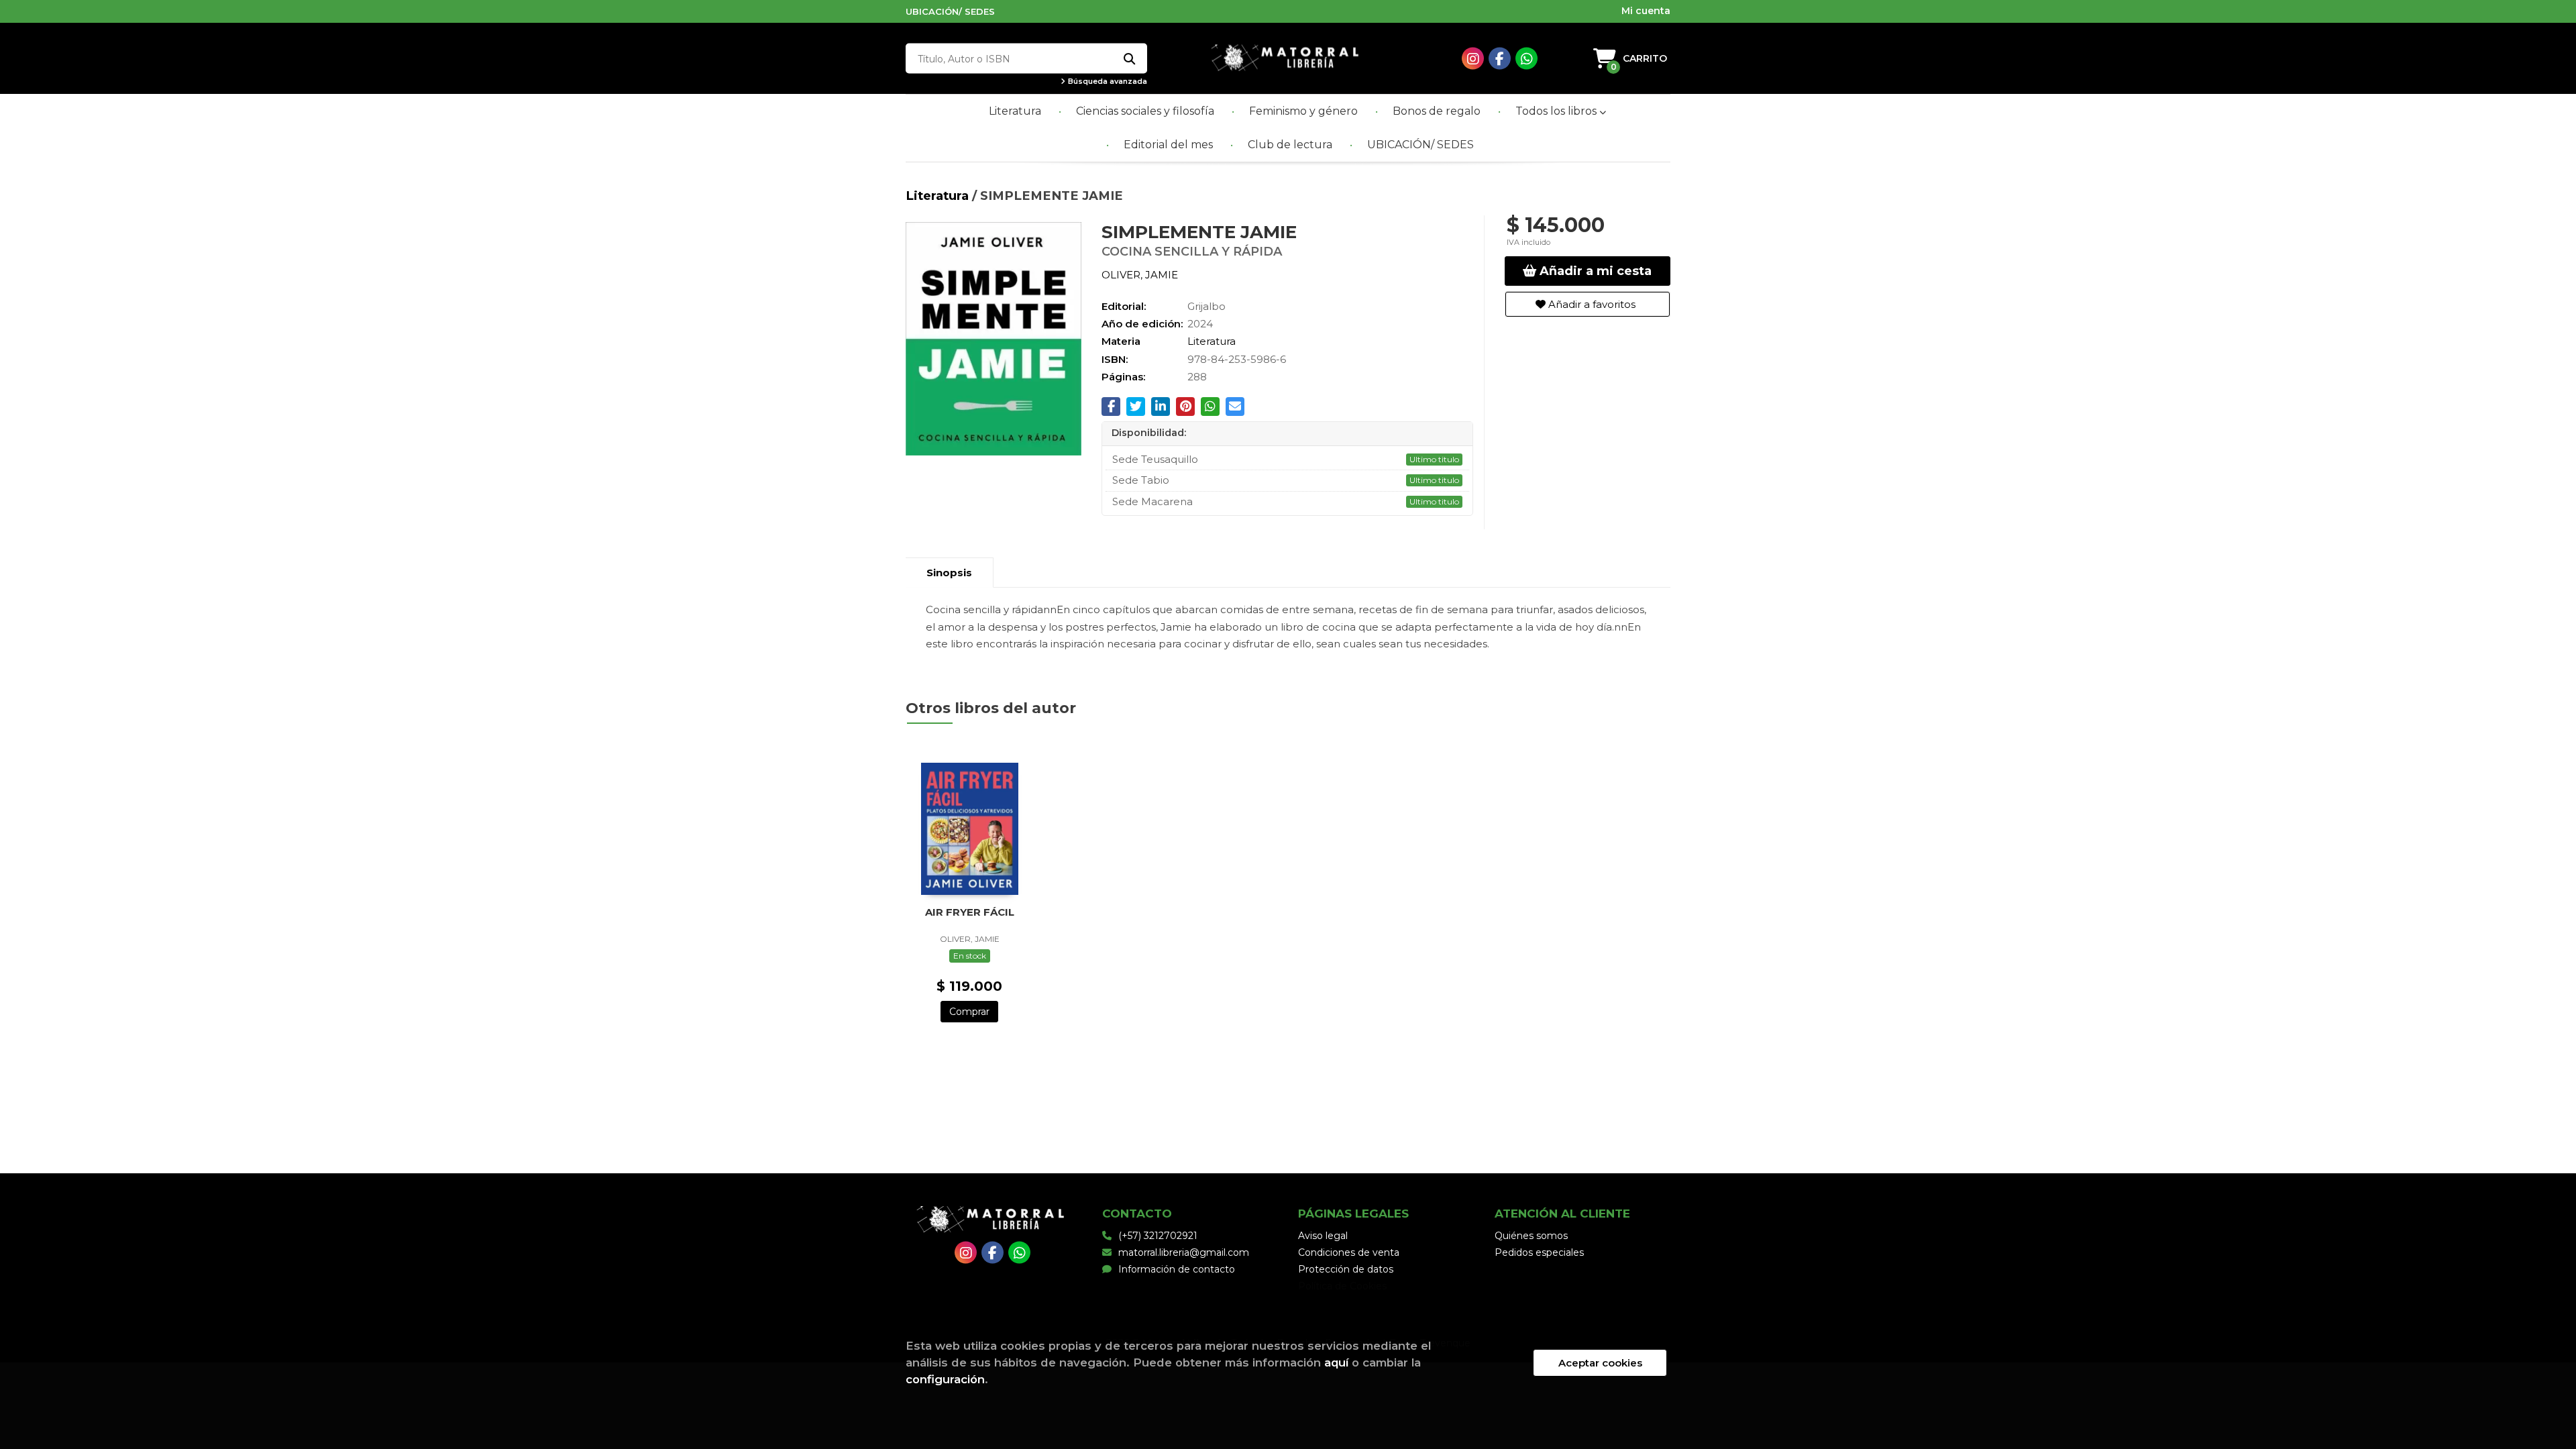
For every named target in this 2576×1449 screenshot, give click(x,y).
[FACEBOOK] (1500, 59)
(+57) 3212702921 (1158, 1236)
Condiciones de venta (1349, 1252)
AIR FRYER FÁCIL (970, 912)
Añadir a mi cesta (1594, 271)
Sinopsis (949, 573)
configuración (945, 1379)
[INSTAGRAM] (1473, 59)
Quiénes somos (1531, 1236)
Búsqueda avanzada (1107, 82)
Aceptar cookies (1600, 1363)
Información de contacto (1177, 1269)
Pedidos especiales (1539, 1252)
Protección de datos (1346, 1269)
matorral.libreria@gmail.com (1184, 1252)
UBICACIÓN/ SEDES (950, 11)
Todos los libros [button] (1557, 111)
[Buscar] (1129, 59)
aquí (1336, 1362)
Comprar (969, 1012)
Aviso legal (1323, 1236)
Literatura (939, 196)
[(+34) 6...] (1526, 59)
